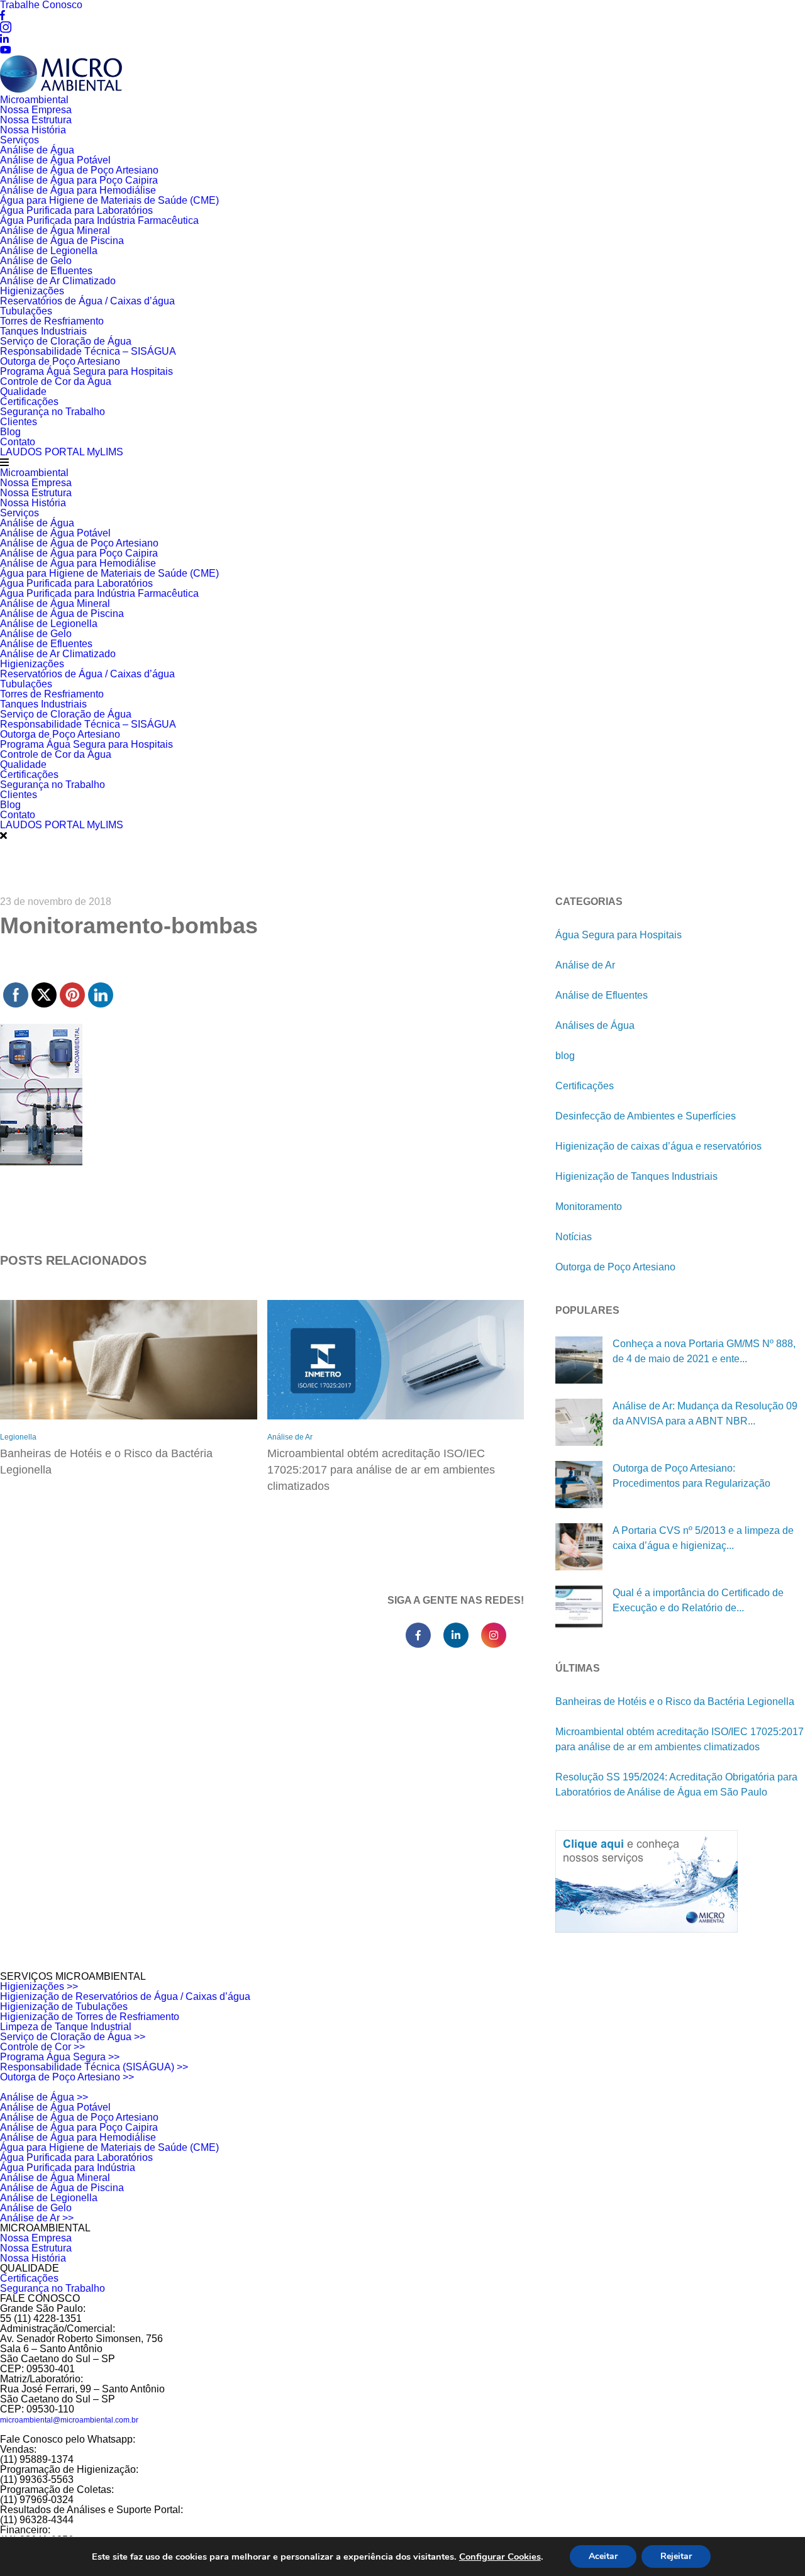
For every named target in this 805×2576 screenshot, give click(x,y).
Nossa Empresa (36, 110)
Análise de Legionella (49, 251)
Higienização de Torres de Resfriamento (90, 2017)
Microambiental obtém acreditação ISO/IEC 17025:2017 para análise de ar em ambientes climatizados (381, 1470)
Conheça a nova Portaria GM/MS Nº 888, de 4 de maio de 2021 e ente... (704, 1351)
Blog (10, 432)
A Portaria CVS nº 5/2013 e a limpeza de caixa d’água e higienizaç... (703, 1538)
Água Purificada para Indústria (68, 2168)
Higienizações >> (39, 1986)
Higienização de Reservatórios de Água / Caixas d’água (125, 1996)
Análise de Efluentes (46, 271)
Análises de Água (595, 1025)
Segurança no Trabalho (53, 412)
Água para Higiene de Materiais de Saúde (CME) (109, 200)
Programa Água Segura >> (60, 2057)
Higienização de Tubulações (64, 2007)
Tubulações (26, 311)
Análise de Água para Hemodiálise (78, 190)
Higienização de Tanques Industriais (636, 1176)
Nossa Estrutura (36, 120)
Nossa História (33, 130)
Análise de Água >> (44, 2097)
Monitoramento (589, 1207)
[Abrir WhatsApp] (774, 2544)
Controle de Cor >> (42, 2047)
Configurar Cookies (500, 2557)
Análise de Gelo (36, 261)
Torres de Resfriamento (52, 321)
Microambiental (34, 100)
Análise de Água (37, 150)
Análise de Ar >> (37, 2218)
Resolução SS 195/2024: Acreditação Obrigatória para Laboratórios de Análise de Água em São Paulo (676, 1785)
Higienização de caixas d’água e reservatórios (658, 1146)
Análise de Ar (290, 1437)
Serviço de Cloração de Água (66, 341)
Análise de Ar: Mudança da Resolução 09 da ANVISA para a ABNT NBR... (705, 1413)
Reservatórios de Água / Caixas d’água (87, 301)
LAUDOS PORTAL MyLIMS (62, 452)
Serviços (19, 140)
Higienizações (32, 291)
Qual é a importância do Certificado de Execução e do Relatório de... (698, 1600)
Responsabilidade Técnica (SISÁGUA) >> (94, 2067)
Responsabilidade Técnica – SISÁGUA (88, 351)
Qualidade (23, 391)
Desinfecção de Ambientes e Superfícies (646, 1116)
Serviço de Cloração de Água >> (73, 2037)
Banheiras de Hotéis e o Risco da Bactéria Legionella (106, 1462)
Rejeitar (676, 2556)
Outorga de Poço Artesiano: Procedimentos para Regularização (691, 1476)
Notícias (574, 1237)
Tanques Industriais (43, 331)
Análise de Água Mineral (55, 230)
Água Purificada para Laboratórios (76, 210)
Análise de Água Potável (55, 160)
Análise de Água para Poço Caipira (79, 180)
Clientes (19, 422)
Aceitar (603, 2556)
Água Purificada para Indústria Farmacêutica (99, 220)
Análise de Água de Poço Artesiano (79, 170)
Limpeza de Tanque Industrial (66, 2027)
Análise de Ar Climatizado (58, 281)
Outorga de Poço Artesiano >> (67, 2077)
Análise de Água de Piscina (62, 241)
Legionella (18, 1437)
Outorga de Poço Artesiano (60, 361)
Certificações (29, 402)
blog (565, 1056)
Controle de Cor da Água (56, 381)
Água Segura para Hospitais (619, 935)
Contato (18, 442)
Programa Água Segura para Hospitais (86, 371)
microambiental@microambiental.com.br (69, 2420)
